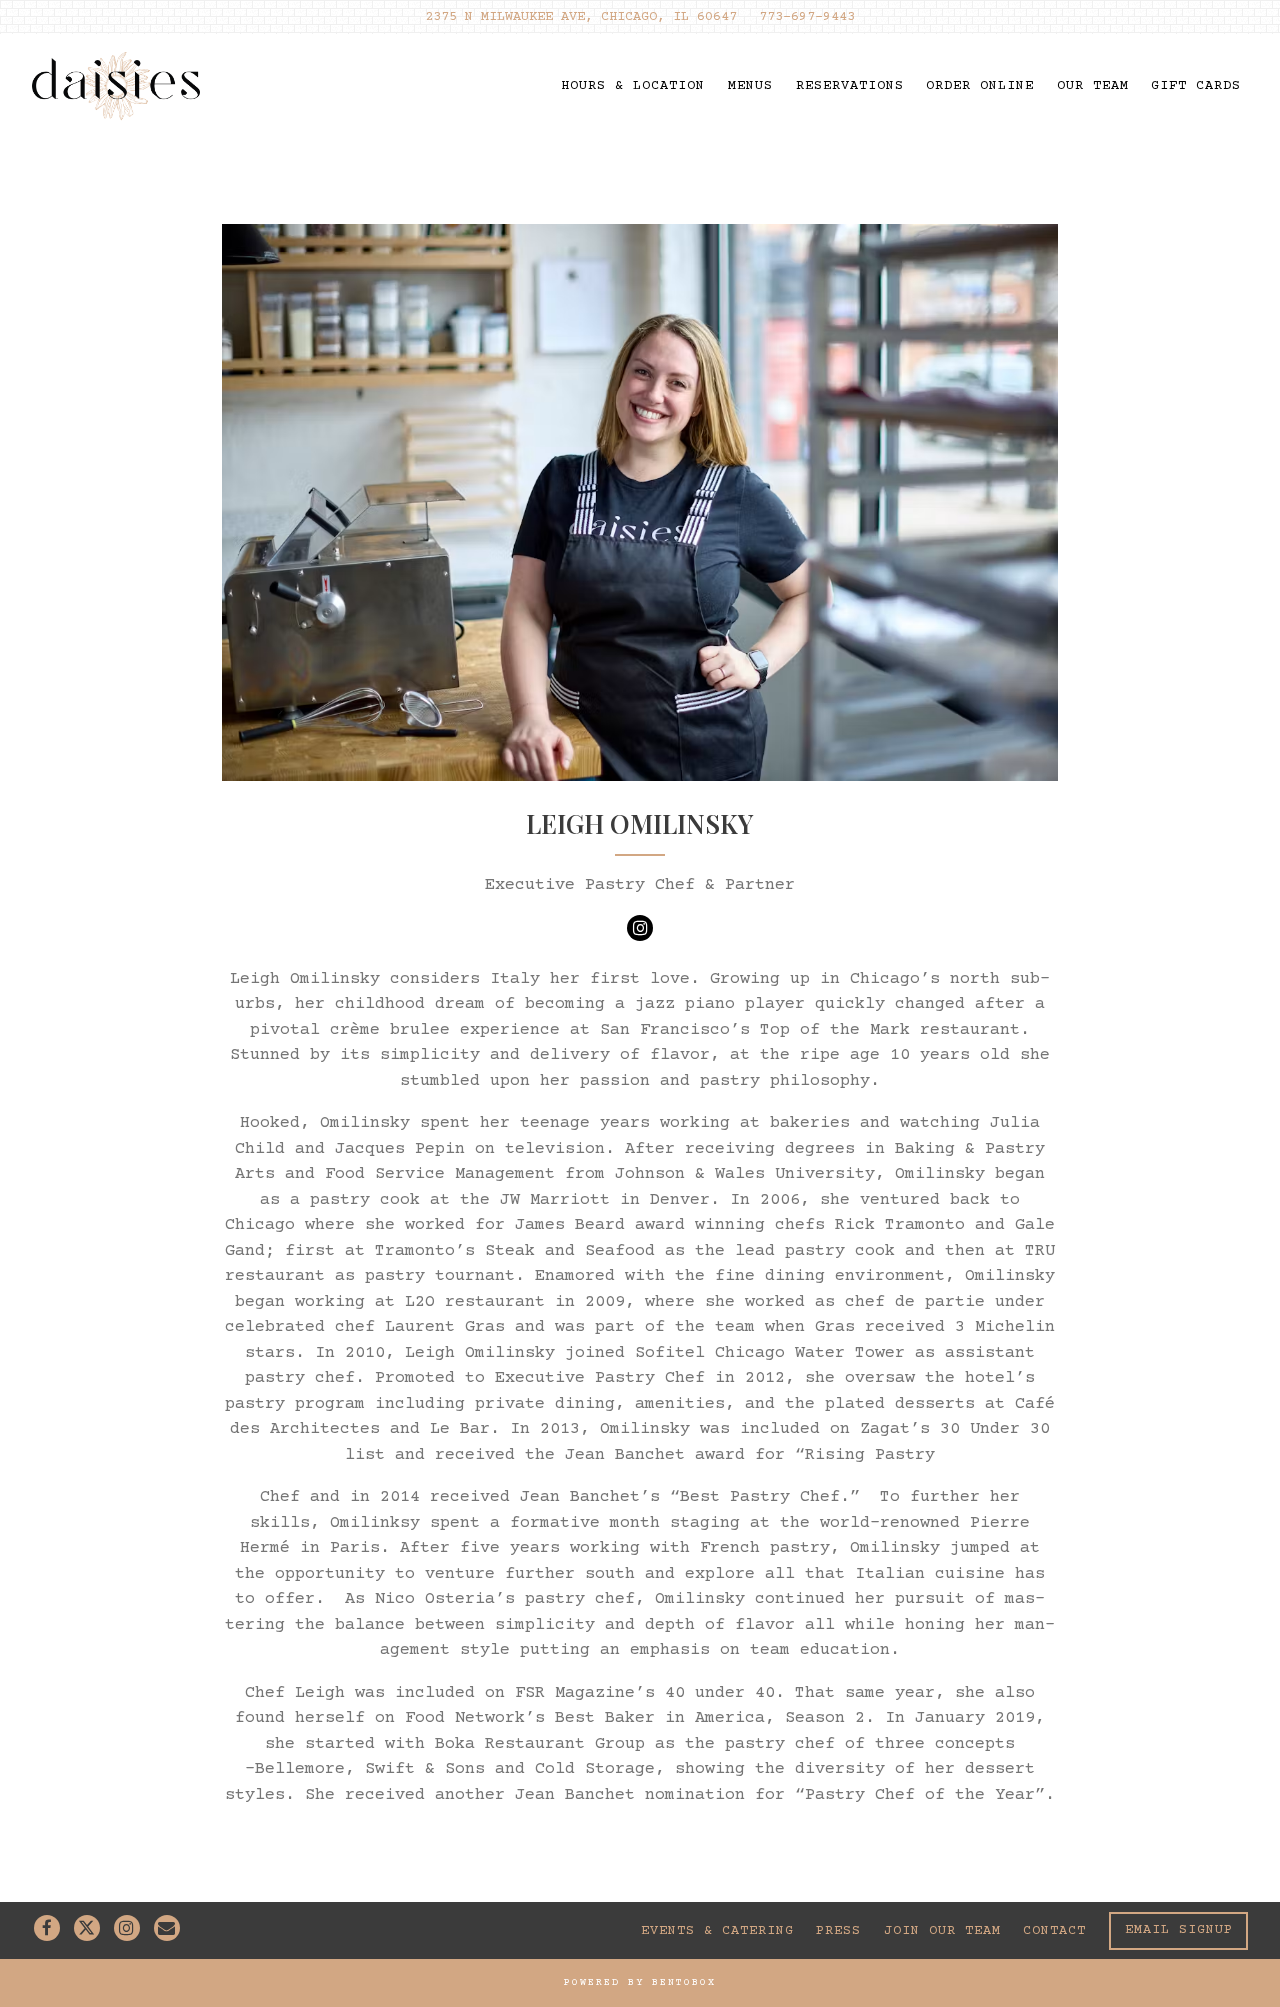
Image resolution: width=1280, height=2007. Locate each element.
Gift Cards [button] (1196, 86)
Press (838, 1931)
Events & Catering (717, 1931)
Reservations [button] (850, 86)
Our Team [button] (1093, 86)
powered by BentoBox (640, 1982)
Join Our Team (942, 1931)
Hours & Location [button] (633, 86)
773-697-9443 (807, 17)
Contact (1054, 1931)
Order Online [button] (980, 86)
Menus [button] (750, 86)
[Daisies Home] (118, 86)
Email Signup (1179, 1931)
